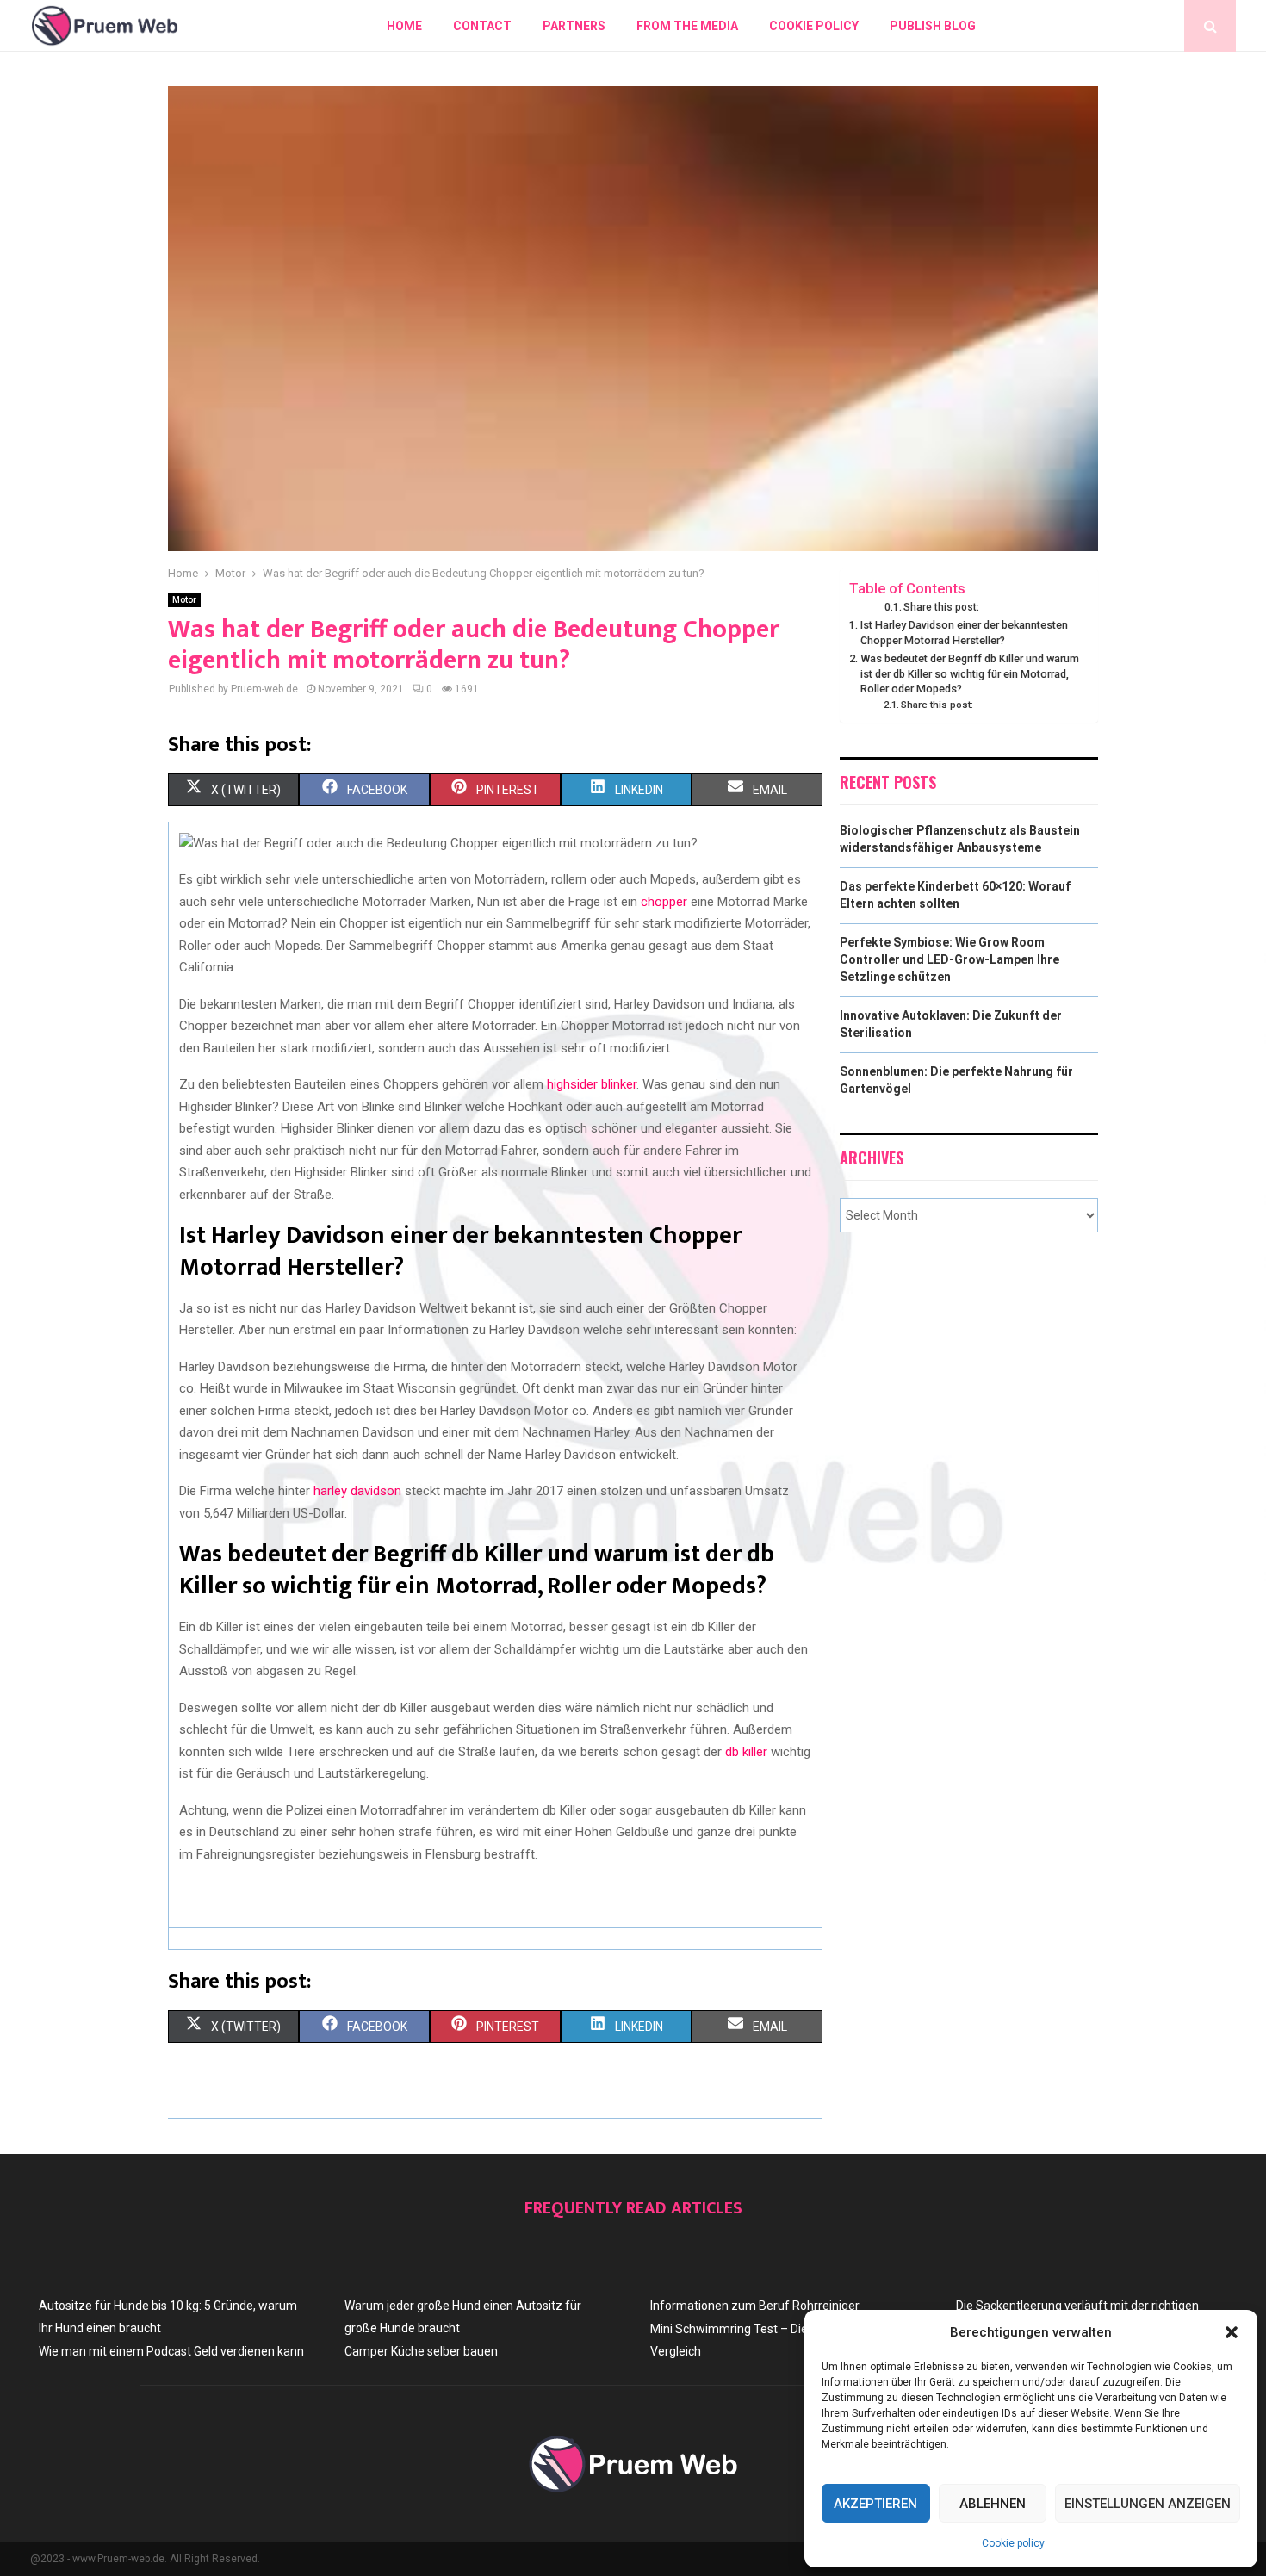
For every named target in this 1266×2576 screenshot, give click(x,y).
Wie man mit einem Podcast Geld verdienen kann (171, 2351)
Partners (574, 26)
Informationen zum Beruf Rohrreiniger (755, 2306)
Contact (482, 26)
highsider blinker (592, 1084)
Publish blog (933, 26)
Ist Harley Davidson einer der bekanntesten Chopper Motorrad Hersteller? (964, 633)
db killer (746, 1752)
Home (404, 26)
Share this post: (941, 607)
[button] (1232, 2332)
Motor (184, 600)
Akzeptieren (875, 2504)
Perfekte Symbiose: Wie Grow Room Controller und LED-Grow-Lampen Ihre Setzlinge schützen (949, 959)
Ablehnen (993, 2504)
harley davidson (357, 1491)
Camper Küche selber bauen (421, 2351)
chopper (664, 902)
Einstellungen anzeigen (1148, 2504)
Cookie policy (1013, 2543)
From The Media (687, 26)
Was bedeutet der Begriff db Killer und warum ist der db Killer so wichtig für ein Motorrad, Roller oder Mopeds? (970, 673)
